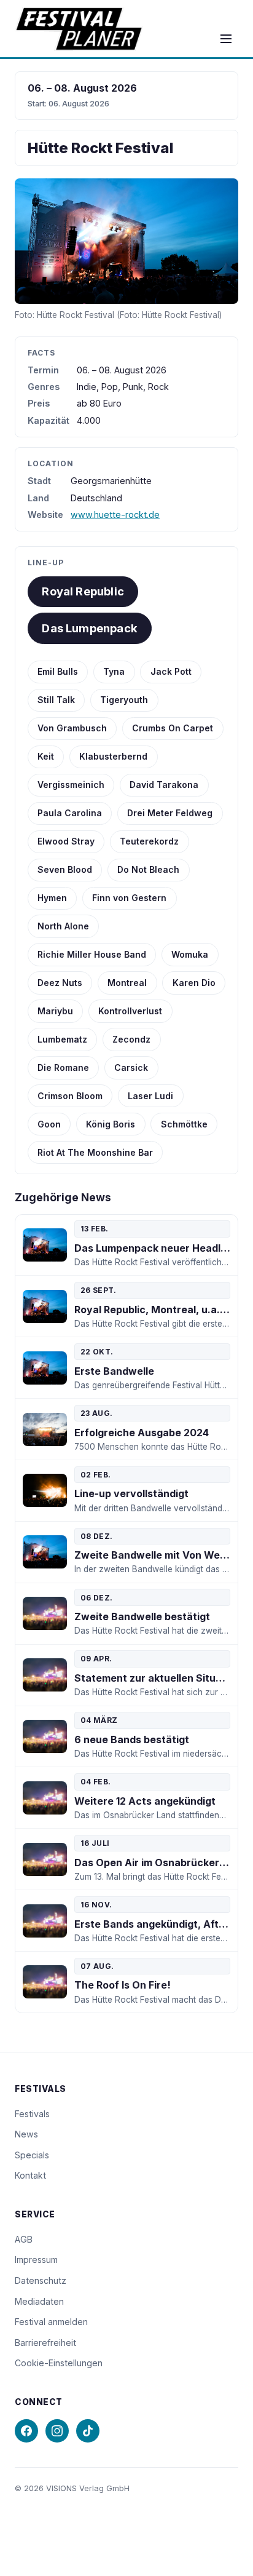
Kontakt (30, 2175)
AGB (24, 2239)
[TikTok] (88, 2431)
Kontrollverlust (130, 1011)
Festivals (32, 2114)
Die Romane (63, 1067)
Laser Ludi (150, 1096)
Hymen (52, 898)
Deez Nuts (60, 983)
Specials (32, 2155)
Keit (46, 756)
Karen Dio (194, 983)
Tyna (114, 671)
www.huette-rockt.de (115, 515)
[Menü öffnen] (226, 39)
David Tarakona (164, 785)
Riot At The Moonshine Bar (95, 1152)
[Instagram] (57, 2431)
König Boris (111, 1124)
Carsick (131, 1067)
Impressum (36, 2260)
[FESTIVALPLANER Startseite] (79, 29)
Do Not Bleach (148, 869)
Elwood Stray (66, 841)
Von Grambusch (72, 728)
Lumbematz (62, 1039)
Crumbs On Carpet (173, 728)
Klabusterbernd (113, 756)
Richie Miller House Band (92, 954)
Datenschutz (41, 2280)
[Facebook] (26, 2431)
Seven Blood (65, 869)
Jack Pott (171, 671)
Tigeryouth (124, 700)
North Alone (63, 926)
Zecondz (131, 1039)
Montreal (127, 983)
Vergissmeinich (71, 785)
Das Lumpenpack (90, 628)
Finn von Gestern (129, 898)
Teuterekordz (149, 841)
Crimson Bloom (70, 1096)
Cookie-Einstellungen (59, 2363)
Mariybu (55, 1011)
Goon (49, 1124)
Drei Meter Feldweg (170, 813)
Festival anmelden (51, 2322)
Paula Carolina (70, 813)
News (26, 2134)
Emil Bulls (58, 671)
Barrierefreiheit (45, 2343)
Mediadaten (39, 2301)
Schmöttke (184, 1124)
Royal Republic (83, 591)
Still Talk (56, 700)
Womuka (190, 954)
